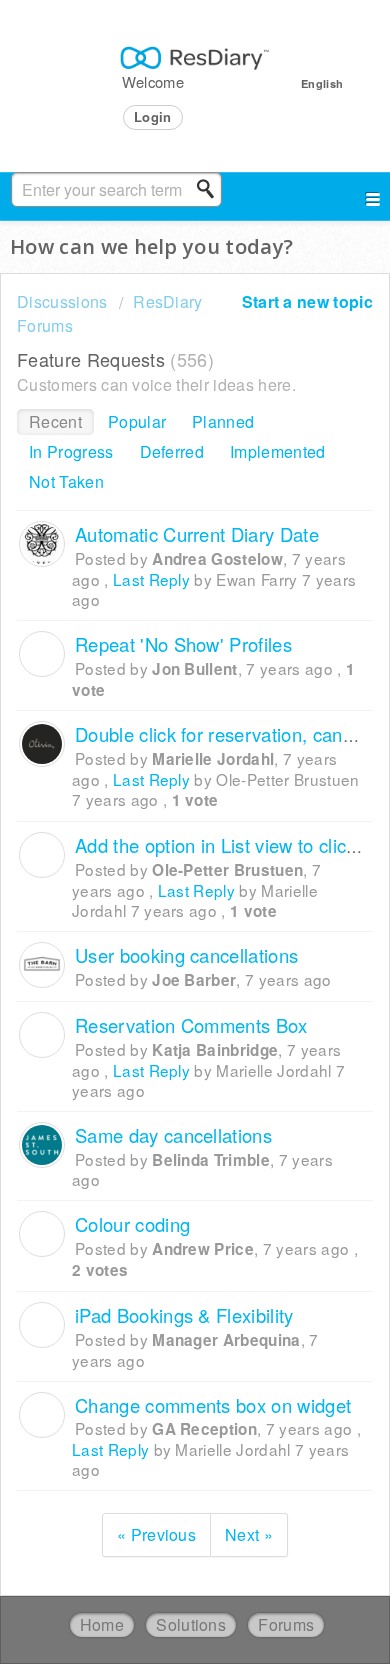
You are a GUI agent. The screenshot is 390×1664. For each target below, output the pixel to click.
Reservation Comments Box (191, 1025)
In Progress (71, 451)
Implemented (278, 451)
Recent (55, 421)
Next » (249, 1534)
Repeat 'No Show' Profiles (183, 644)
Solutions (191, 1624)
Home (102, 1624)
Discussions (62, 301)
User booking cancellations (186, 955)
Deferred (172, 451)
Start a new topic (307, 301)
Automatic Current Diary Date (197, 534)
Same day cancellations (173, 1135)
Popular (137, 421)
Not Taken (66, 481)
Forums (286, 1624)
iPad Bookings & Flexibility (184, 1315)
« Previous (156, 1534)
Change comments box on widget (213, 1405)
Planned (223, 421)
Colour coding (132, 1224)
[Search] (211, 189)
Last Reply (151, 579)
